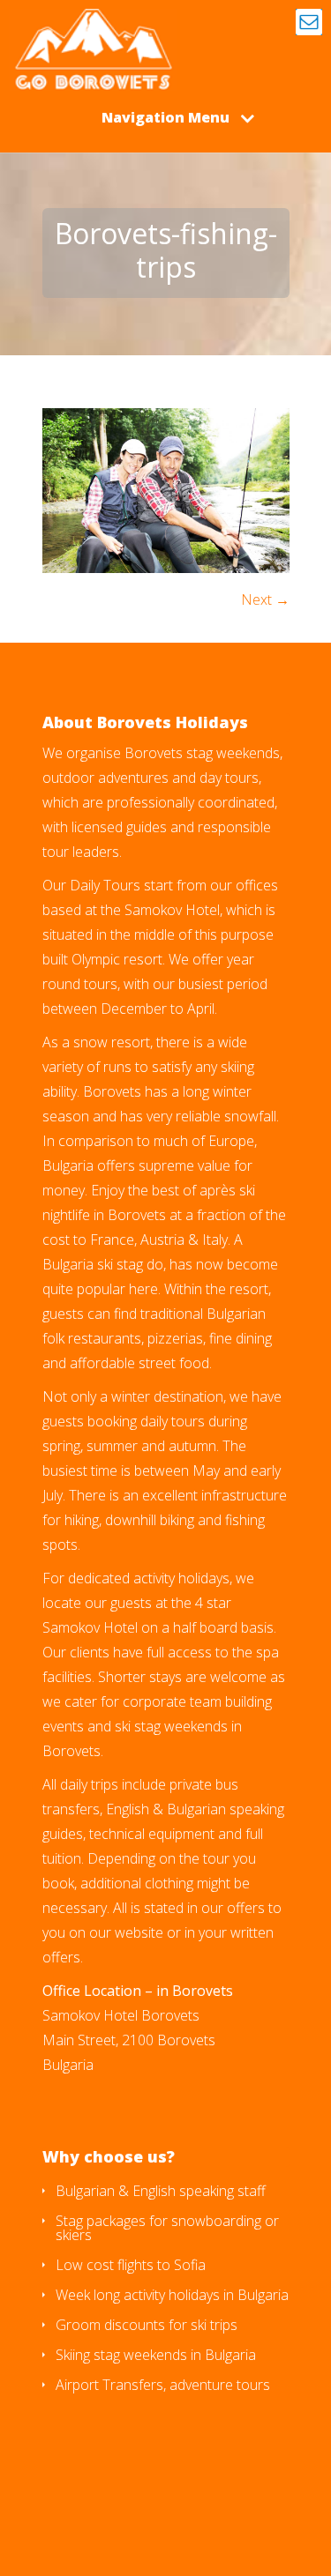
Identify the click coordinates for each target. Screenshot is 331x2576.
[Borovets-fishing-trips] (166, 568)
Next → (265, 599)
